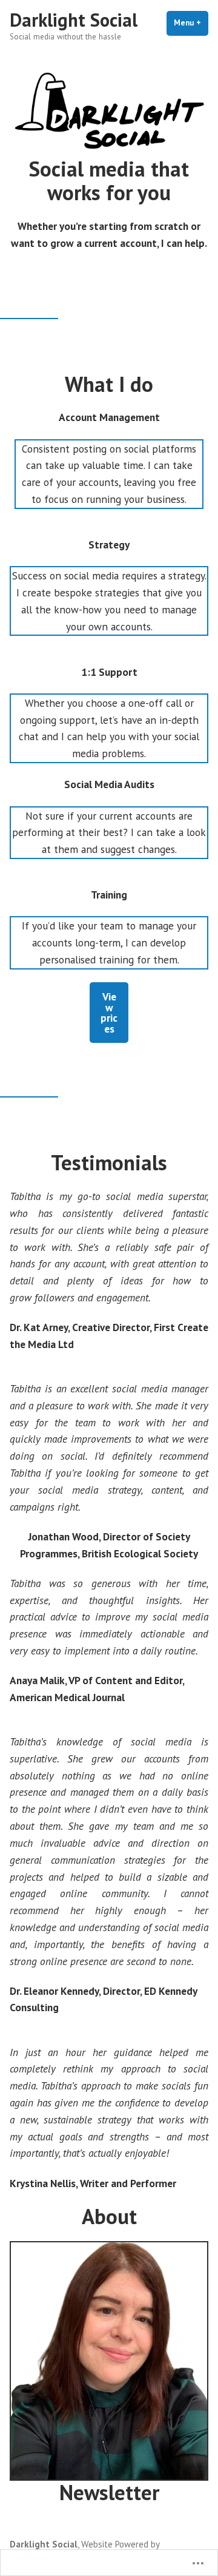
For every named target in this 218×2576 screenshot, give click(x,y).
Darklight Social (74, 20)
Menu (191, 23)
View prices (109, 1012)
